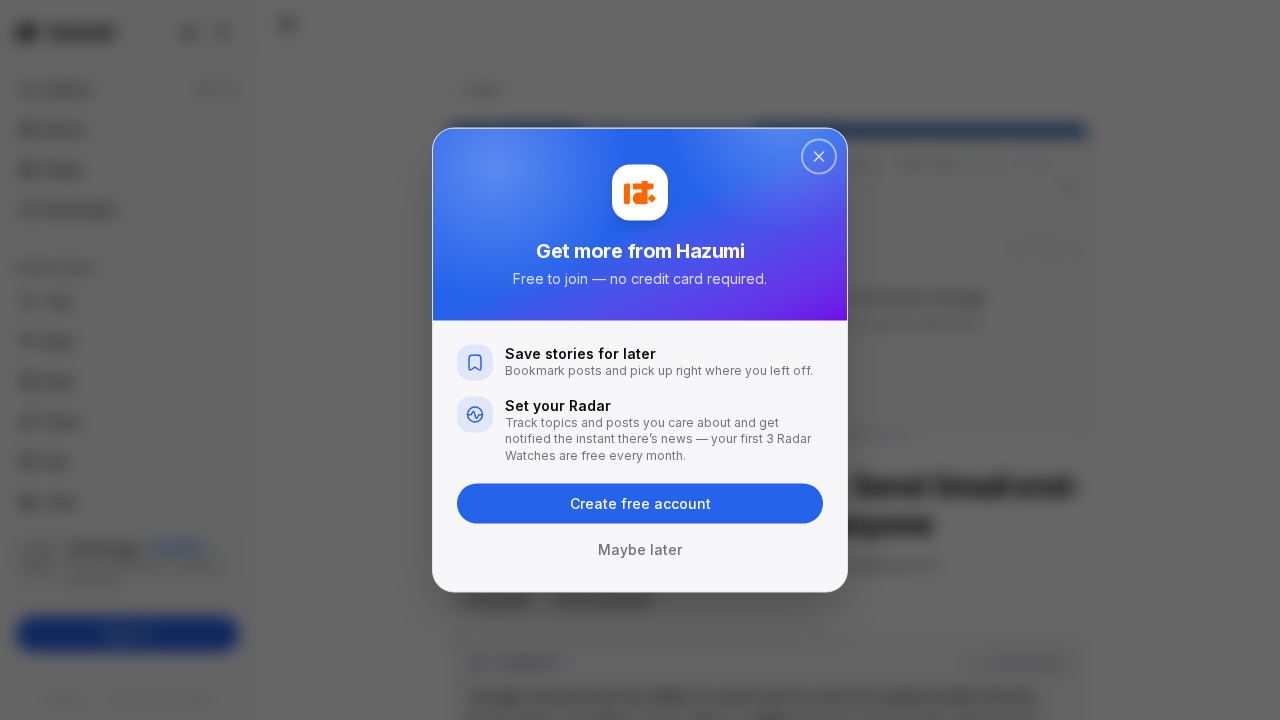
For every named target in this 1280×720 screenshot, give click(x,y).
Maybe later (640, 549)
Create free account (640, 503)
